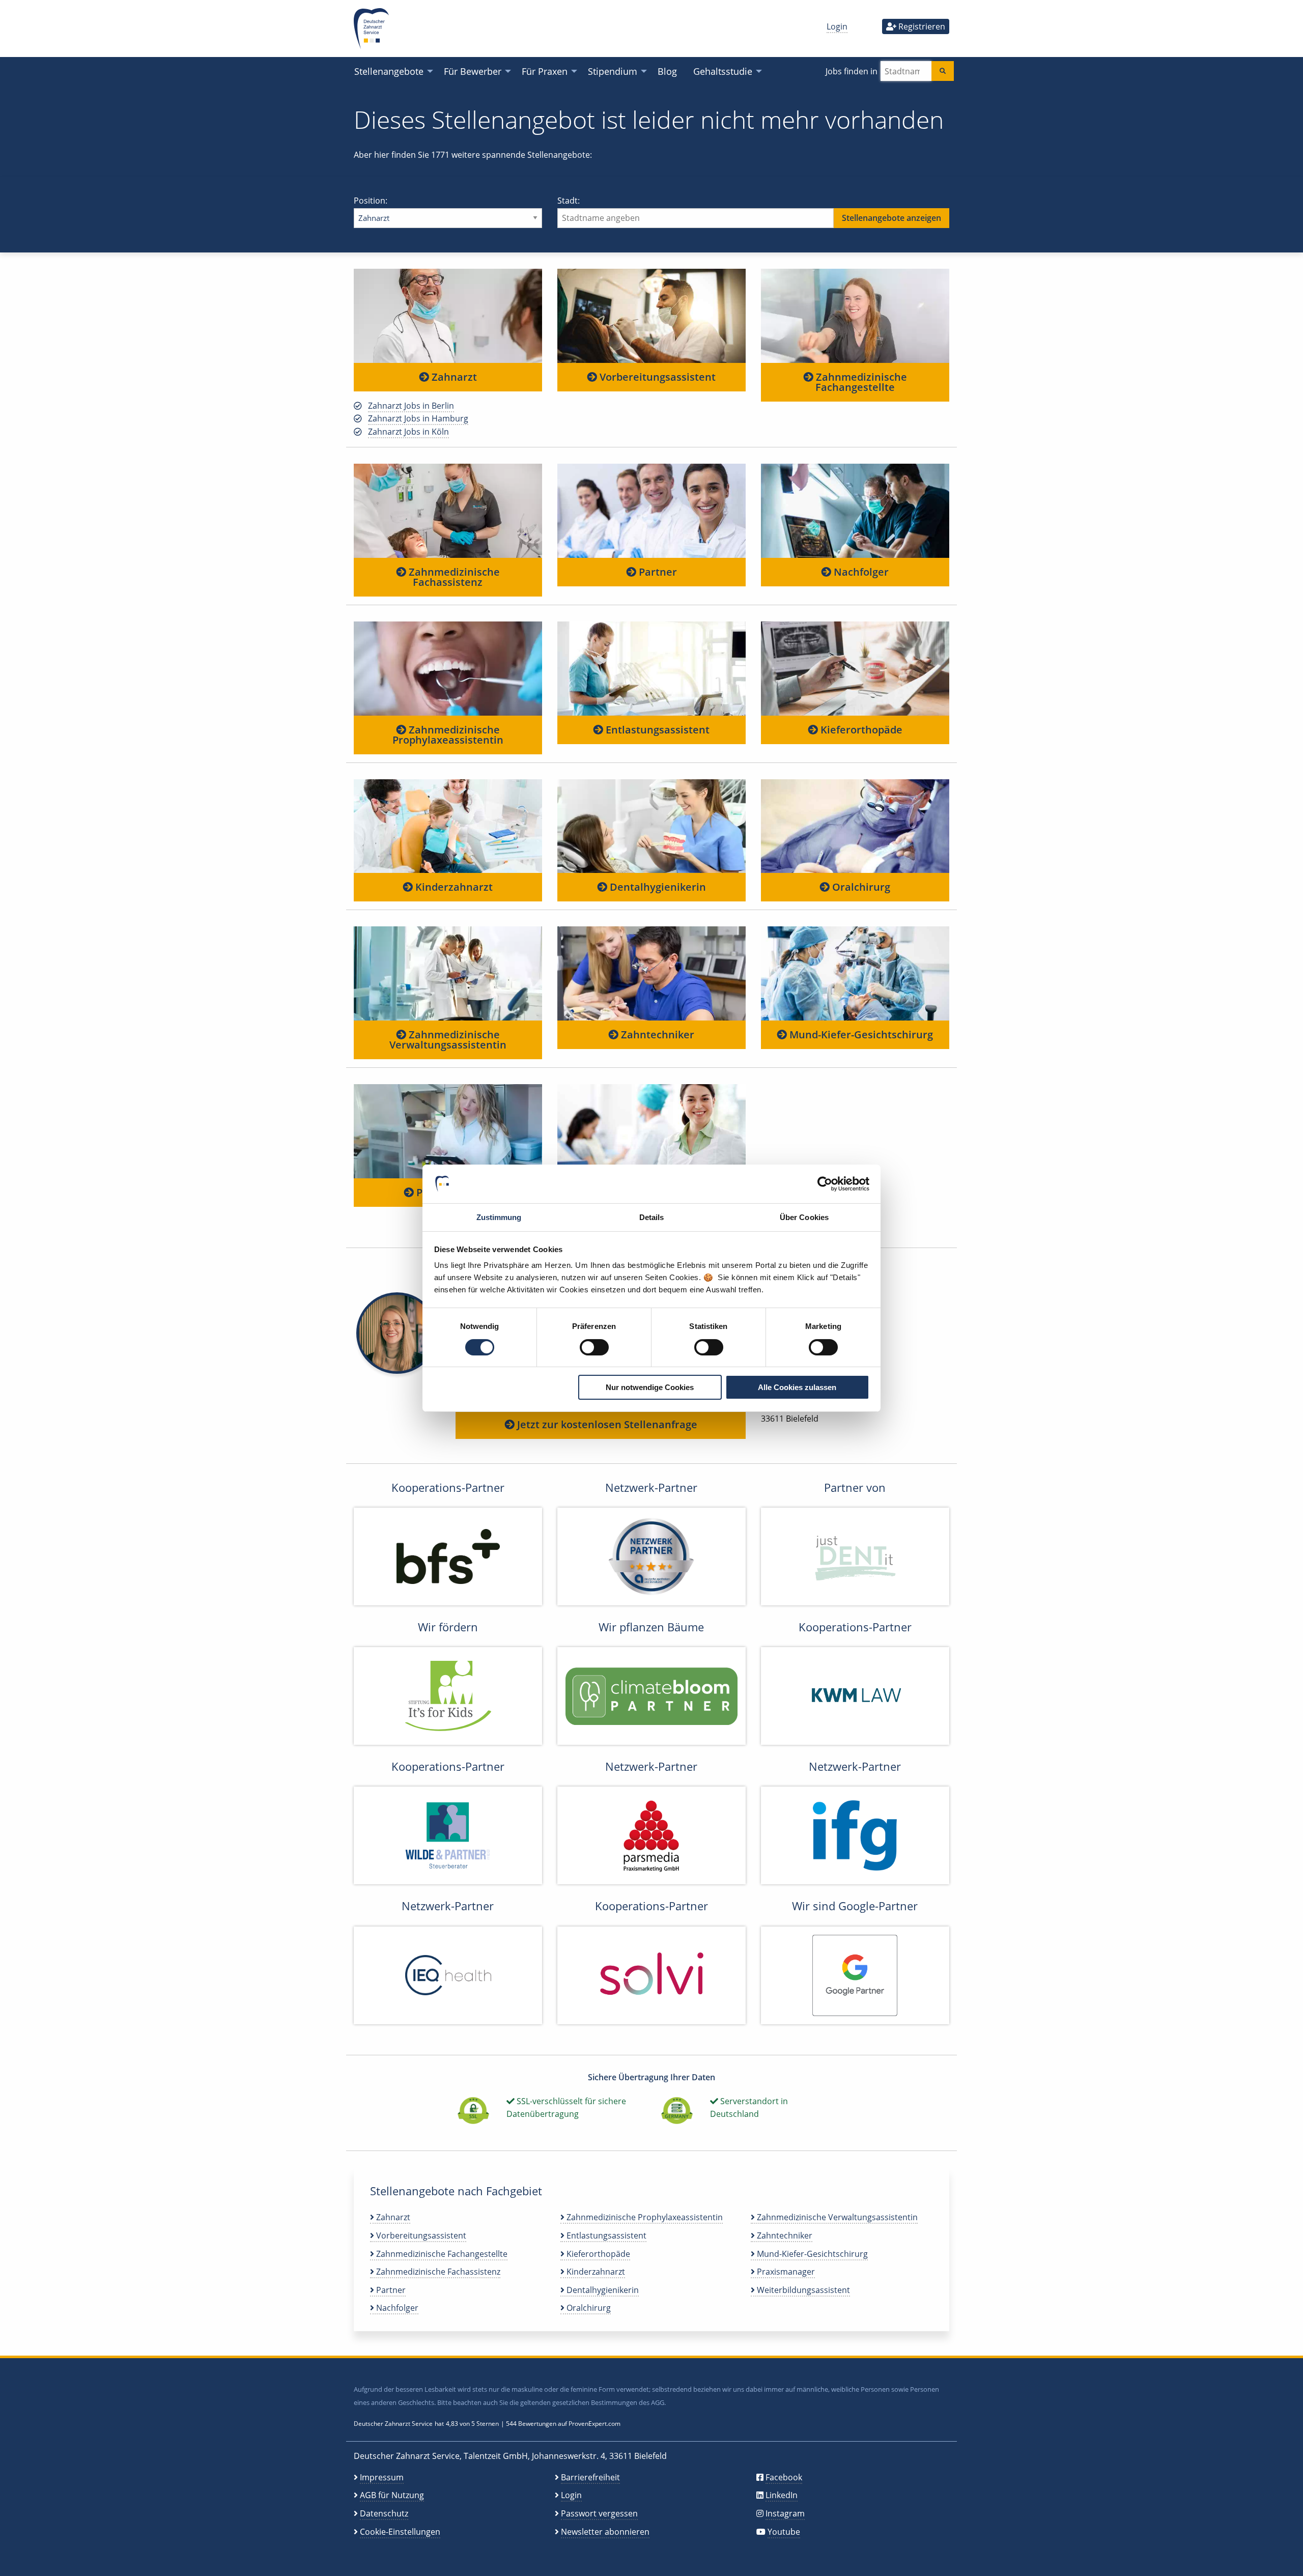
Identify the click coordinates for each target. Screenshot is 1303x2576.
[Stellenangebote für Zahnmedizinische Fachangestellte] (855, 316)
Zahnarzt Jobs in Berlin (411, 406)
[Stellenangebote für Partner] (651, 510)
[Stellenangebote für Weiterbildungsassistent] (651, 1131)
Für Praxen (545, 71)
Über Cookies (804, 1217)
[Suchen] (943, 71)
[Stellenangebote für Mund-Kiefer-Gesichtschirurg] (855, 973)
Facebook (784, 2477)
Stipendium (613, 71)
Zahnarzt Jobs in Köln (408, 432)
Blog (667, 71)
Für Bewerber (473, 71)
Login (837, 26)
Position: (371, 201)
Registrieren (921, 26)
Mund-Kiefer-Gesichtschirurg (860, 1035)
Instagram (785, 2513)
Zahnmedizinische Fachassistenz (453, 577)
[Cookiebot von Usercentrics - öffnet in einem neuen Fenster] (825, 1184)
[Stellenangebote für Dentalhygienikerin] (651, 826)
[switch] (594, 1347)
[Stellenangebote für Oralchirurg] (855, 826)
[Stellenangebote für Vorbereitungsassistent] (651, 316)
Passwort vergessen (599, 2513)
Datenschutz (384, 2513)
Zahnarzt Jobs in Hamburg (418, 418)
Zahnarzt (453, 377)
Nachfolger (860, 572)
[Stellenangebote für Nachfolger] (855, 510)
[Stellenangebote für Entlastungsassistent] (651, 668)
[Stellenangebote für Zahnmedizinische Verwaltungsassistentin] (448, 973)
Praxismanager (785, 2272)
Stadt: (569, 201)
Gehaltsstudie (723, 71)
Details (652, 1217)
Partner (657, 572)
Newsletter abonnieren (605, 2532)
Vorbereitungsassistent (656, 377)
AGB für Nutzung (392, 2495)
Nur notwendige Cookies (650, 1387)
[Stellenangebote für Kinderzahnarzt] (448, 826)
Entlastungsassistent (656, 730)
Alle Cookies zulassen (797, 1387)
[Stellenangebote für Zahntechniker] (651, 973)
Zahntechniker (656, 1035)
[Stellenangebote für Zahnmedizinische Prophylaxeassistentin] (448, 668)
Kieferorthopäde (860, 730)
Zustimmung (499, 1217)
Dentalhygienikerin (657, 887)
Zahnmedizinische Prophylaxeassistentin (448, 735)
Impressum (382, 2477)
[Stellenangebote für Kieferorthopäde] (855, 668)
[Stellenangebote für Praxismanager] (448, 1131)
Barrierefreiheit (590, 2477)
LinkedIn (782, 2495)
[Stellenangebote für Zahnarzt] (448, 316)
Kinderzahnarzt (453, 887)
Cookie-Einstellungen (400, 2532)
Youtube (784, 2532)
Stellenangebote (389, 71)
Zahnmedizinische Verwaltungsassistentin (448, 1040)
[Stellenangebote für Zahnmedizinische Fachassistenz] (448, 510)
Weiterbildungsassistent (802, 2290)
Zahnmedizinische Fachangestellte (860, 382)
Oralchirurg (860, 887)
